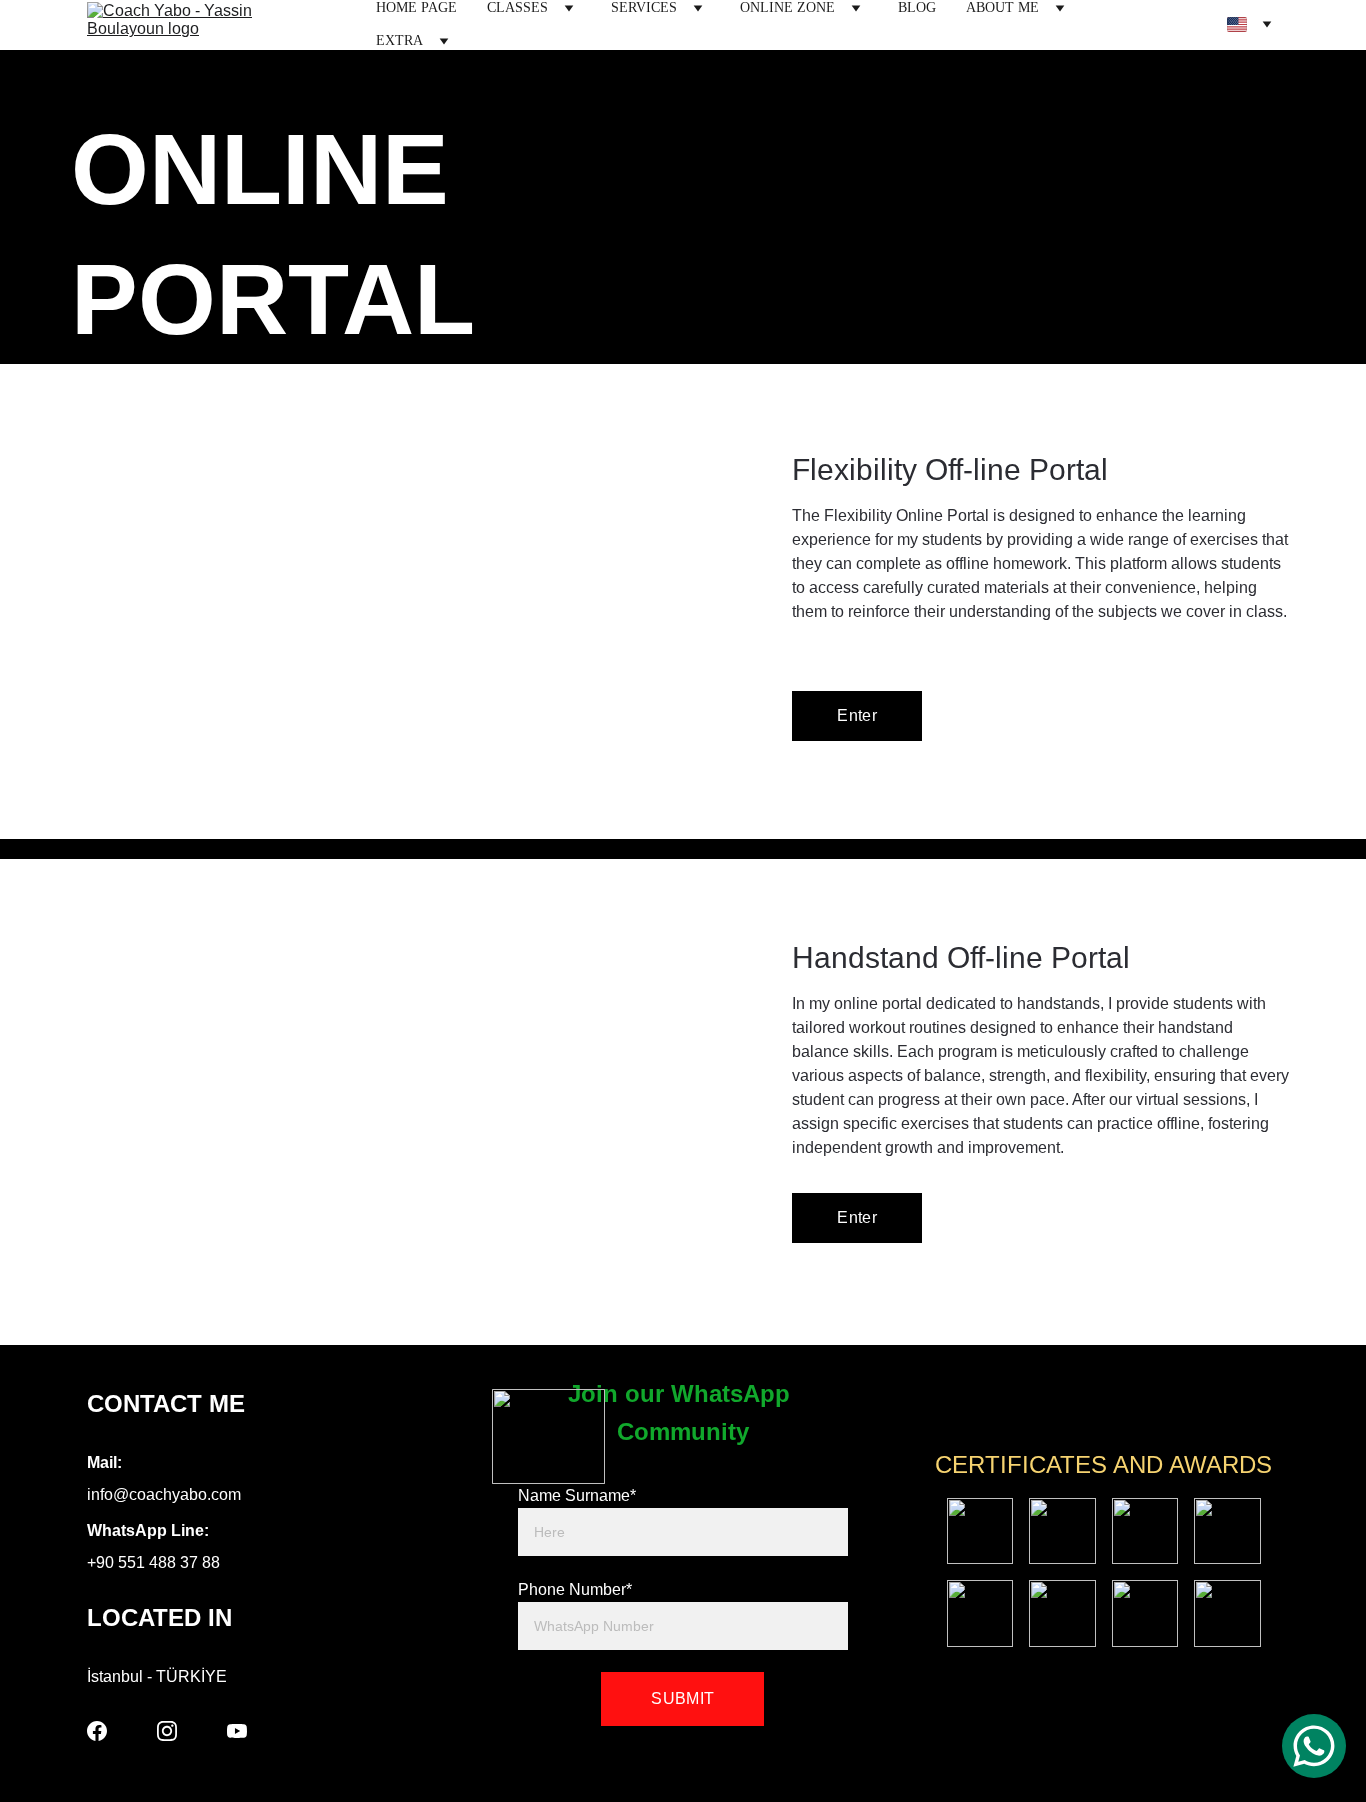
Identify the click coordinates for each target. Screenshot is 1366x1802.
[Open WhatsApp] (1314, 1746)
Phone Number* (575, 1589)
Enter (857, 715)
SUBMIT (682, 1698)
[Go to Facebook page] (97, 1731)
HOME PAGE (416, 7)
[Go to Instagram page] (167, 1731)
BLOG (917, 7)
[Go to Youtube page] (237, 1731)
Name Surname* (577, 1495)
